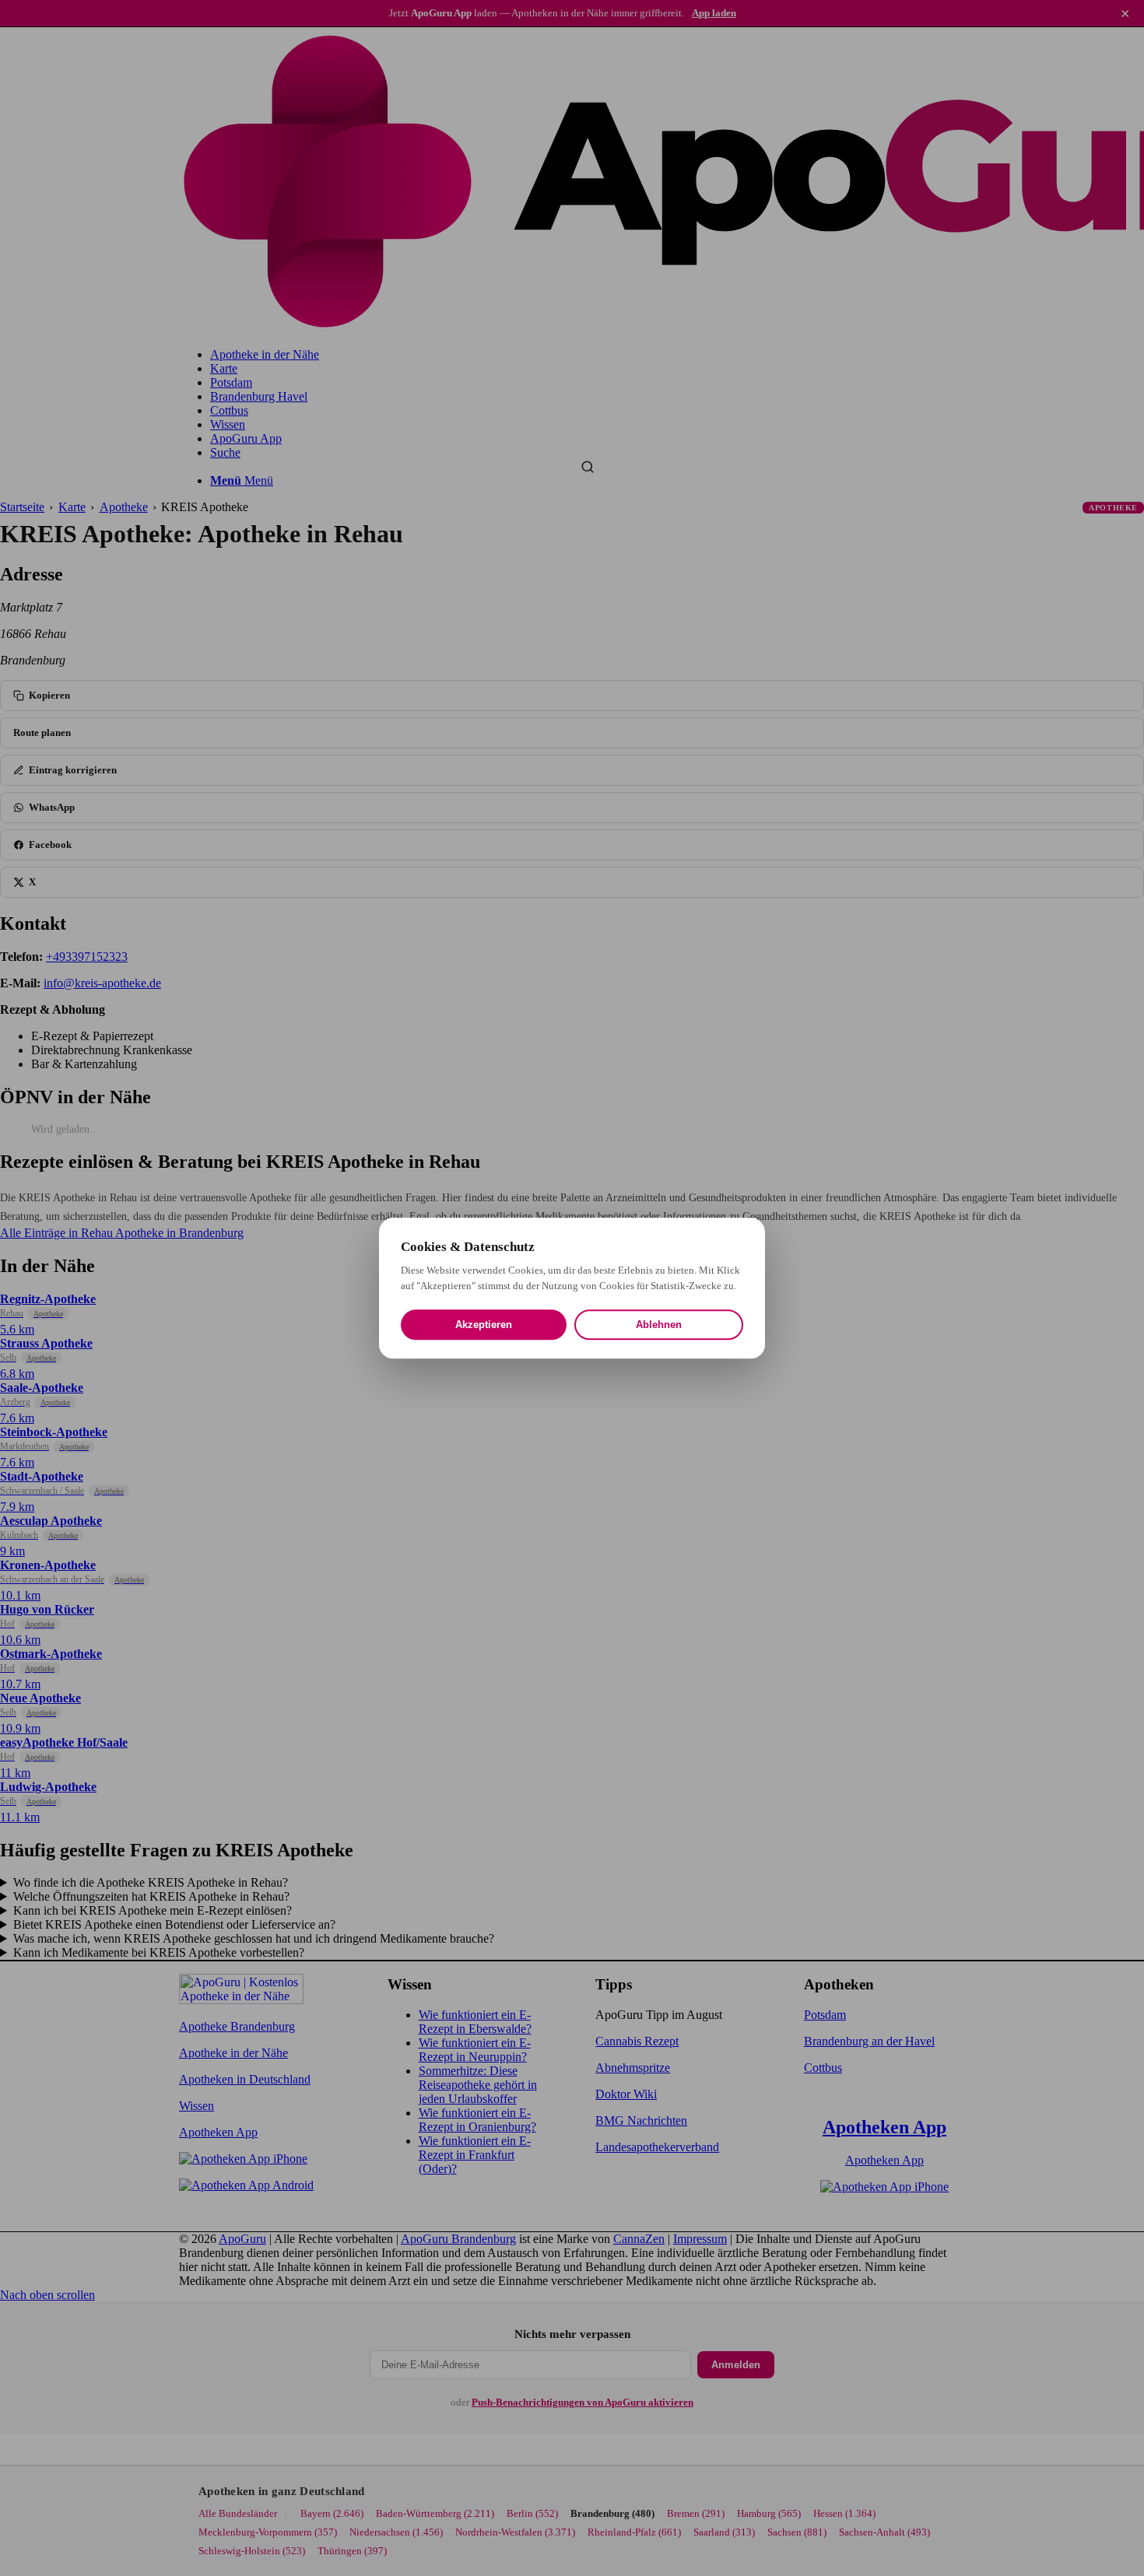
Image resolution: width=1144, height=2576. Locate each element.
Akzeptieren (484, 1325)
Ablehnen (659, 1325)
